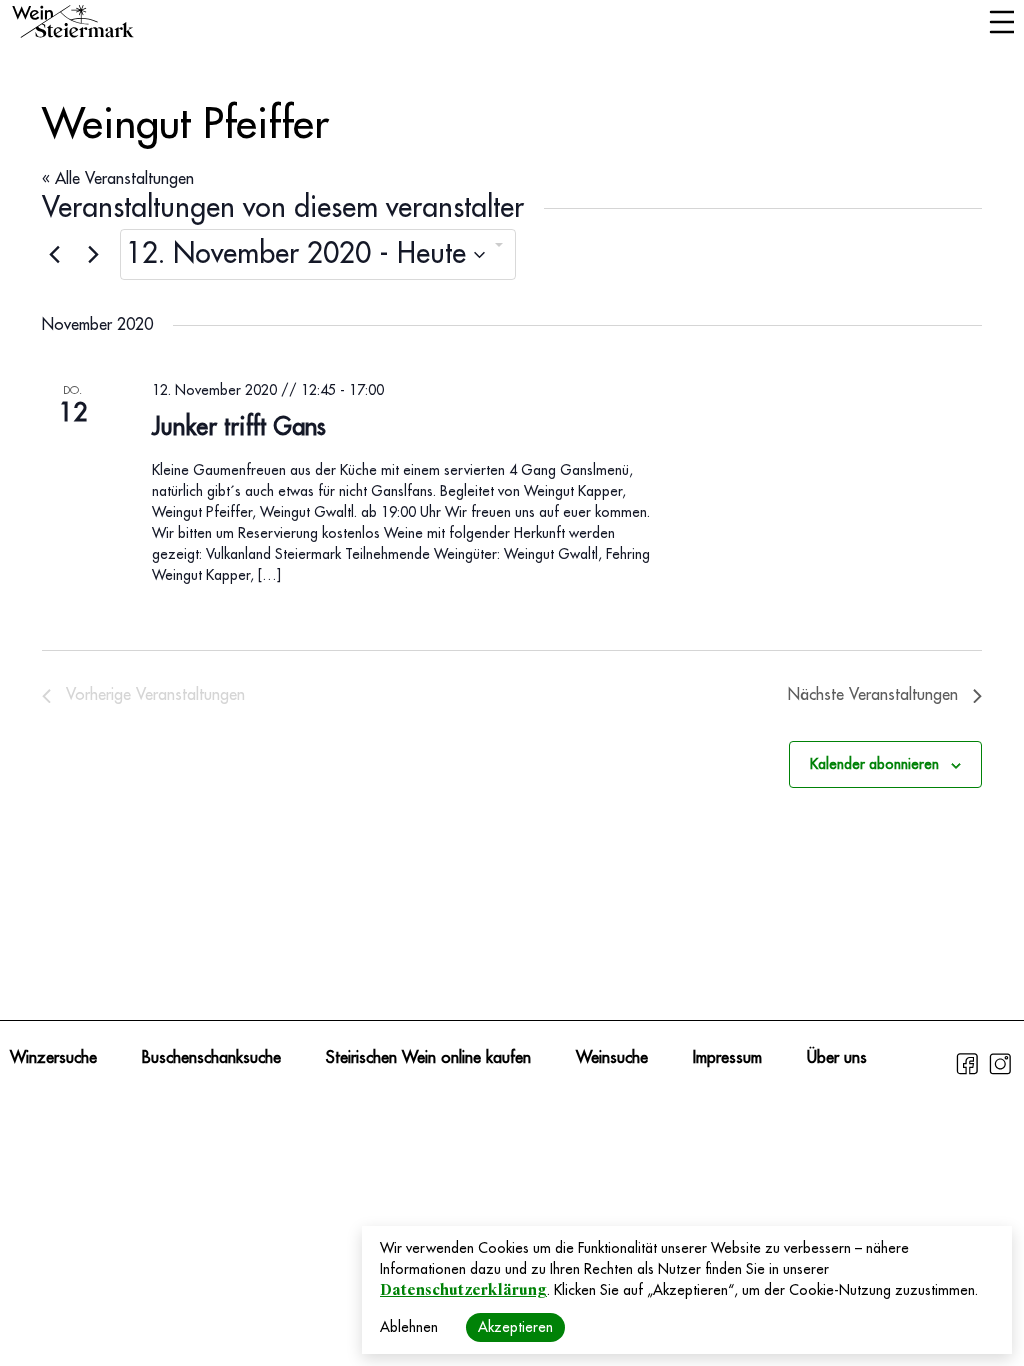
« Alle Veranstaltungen (118, 179)
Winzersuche (53, 1058)
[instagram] (1000, 1072)
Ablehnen (409, 1327)
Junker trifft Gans (239, 427)
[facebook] (969, 1072)
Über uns (837, 1058)
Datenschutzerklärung (463, 1290)
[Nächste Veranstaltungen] (93, 255)
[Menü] (1001, 24)
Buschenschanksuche (211, 1058)
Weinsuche (612, 1058)
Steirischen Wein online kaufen (428, 1058)
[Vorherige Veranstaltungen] (54, 255)
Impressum (727, 1058)
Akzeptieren (515, 1327)
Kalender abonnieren (874, 764)
